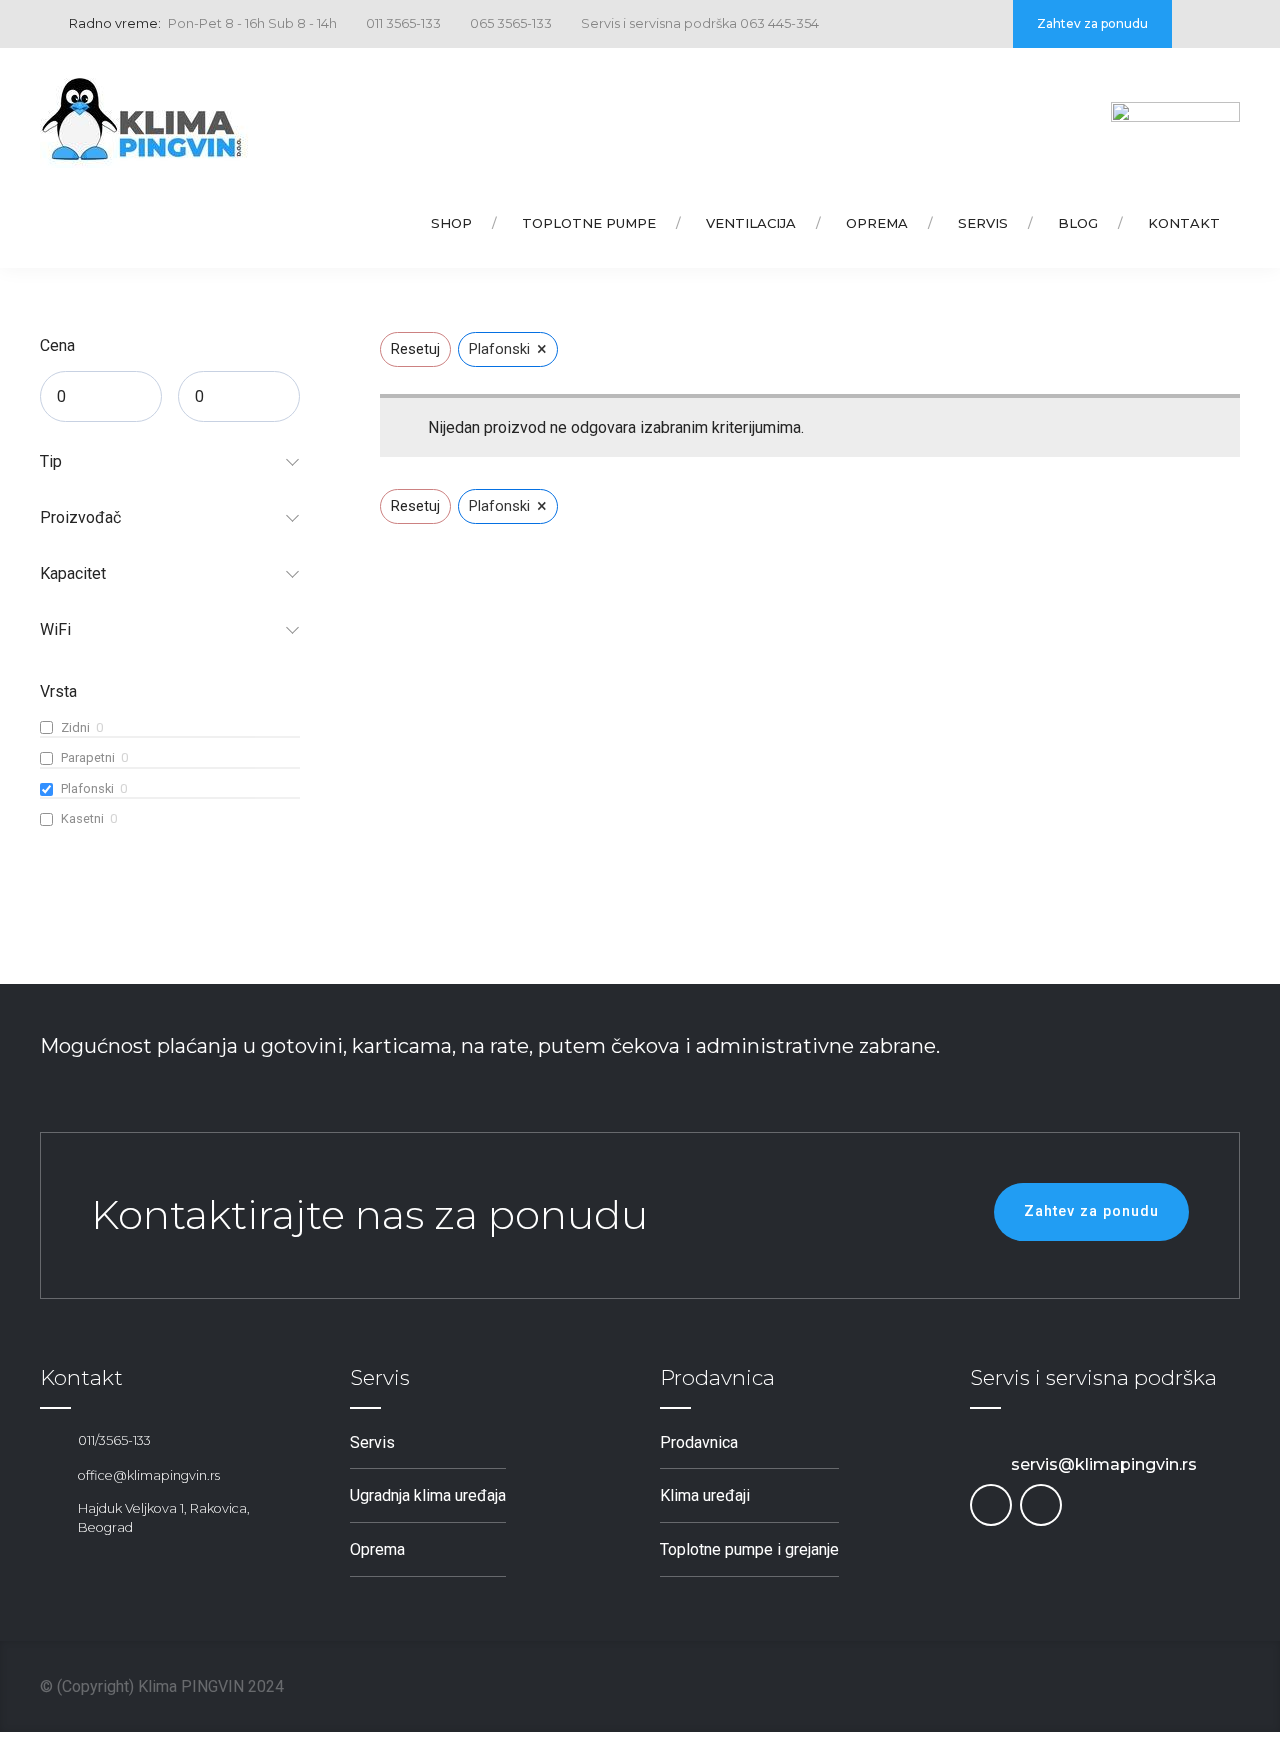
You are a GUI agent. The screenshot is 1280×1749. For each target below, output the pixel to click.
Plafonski (87, 788)
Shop (451, 223)
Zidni (75, 727)
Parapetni (88, 757)
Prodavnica (699, 1442)
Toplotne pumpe (589, 223)
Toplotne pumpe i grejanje (749, 1549)
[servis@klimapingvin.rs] (982, 1465)
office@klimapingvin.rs (149, 1475)
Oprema (877, 223)
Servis (983, 223)
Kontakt (1184, 223)
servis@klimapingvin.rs (1104, 1464)
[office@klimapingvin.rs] (51, 1475)
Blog (1078, 223)
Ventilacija (751, 223)
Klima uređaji (705, 1495)
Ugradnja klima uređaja (428, 1495)
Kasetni (82, 818)
